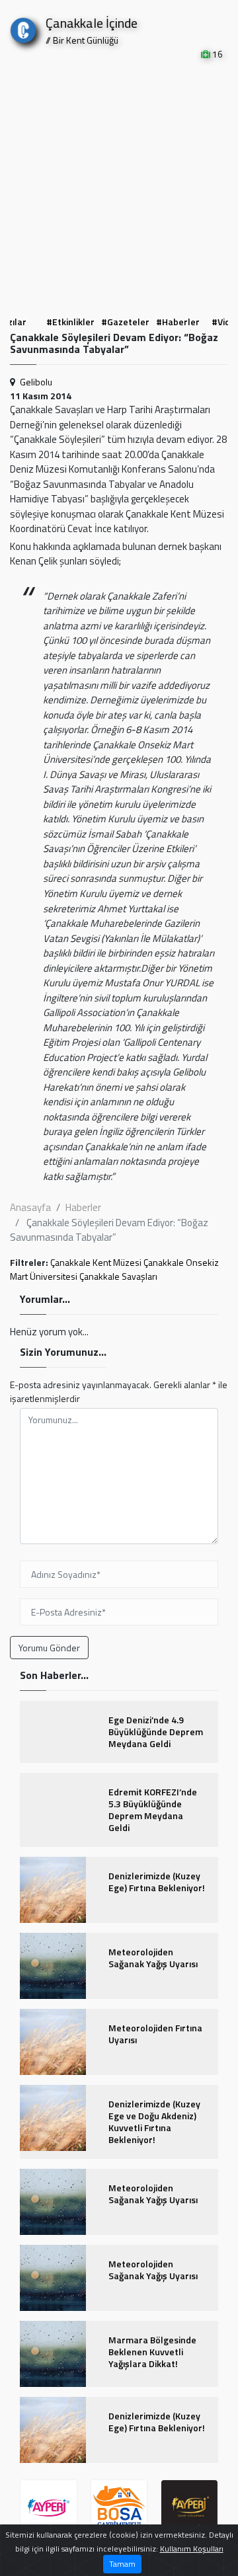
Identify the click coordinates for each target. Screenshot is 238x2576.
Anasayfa (30, 1207)
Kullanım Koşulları (192, 2549)
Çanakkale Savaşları (118, 1276)
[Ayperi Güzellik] (49, 2508)
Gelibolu (36, 382)
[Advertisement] (119, 186)
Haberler (83, 1207)
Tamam (122, 2564)
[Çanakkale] (23, 27)
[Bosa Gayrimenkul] (119, 2508)
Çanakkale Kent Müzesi (96, 1262)
